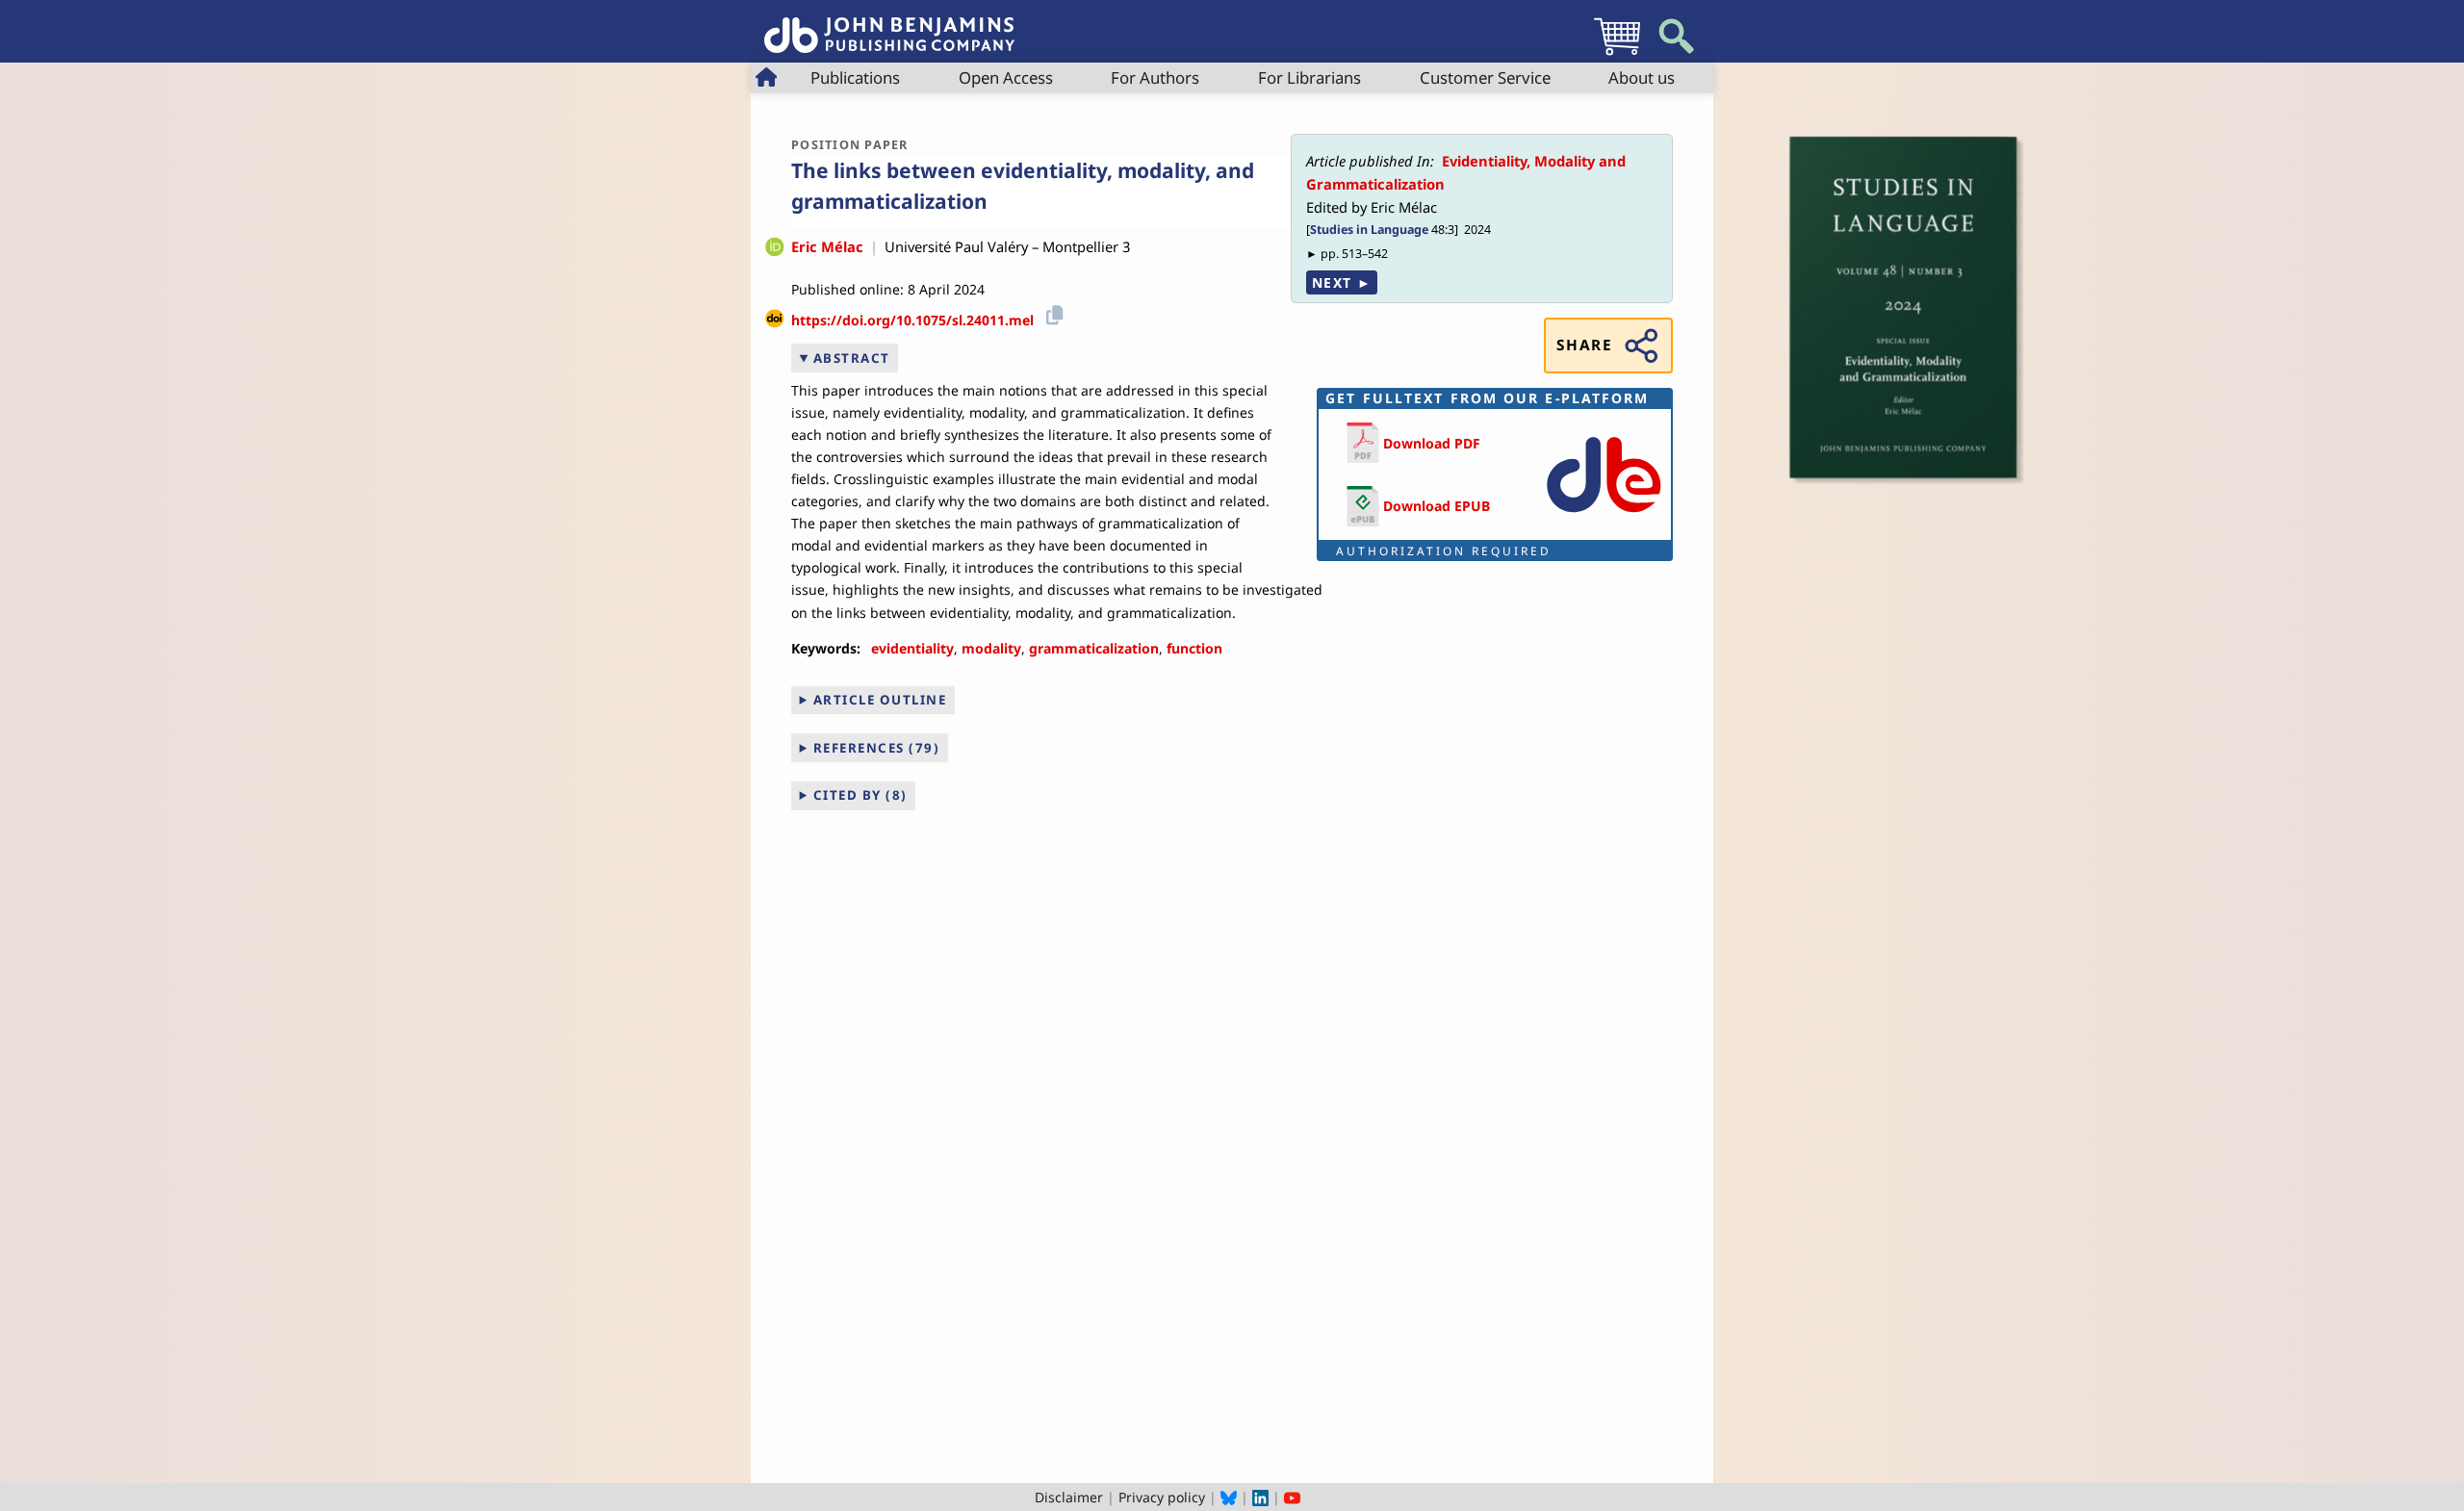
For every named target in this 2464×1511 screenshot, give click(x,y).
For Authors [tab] (1155, 77)
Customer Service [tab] (1485, 77)
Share (1584, 345)
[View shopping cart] (1617, 54)
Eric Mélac (827, 246)
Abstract (852, 358)
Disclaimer (1069, 1497)
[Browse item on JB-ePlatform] (1604, 516)
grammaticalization (1094, 648)
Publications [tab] (855, 77)
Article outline (880, 700)
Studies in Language (1369, 230)
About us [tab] (1642, 77)
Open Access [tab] (1006, 77)
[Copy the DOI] (1052, 313)
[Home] (889, 25)
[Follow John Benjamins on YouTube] (1292, 1497)
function (1194, 648)
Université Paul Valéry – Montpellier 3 (1007, 246)
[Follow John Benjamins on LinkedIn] (1260, 1497)
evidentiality (912, 648)
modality (991, 648)
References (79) (877, 748)
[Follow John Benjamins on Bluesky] (1229, 1497)
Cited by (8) (860, 795)
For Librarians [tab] (1309, 77)
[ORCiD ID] (775, 248)
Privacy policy (1162, 1497)
